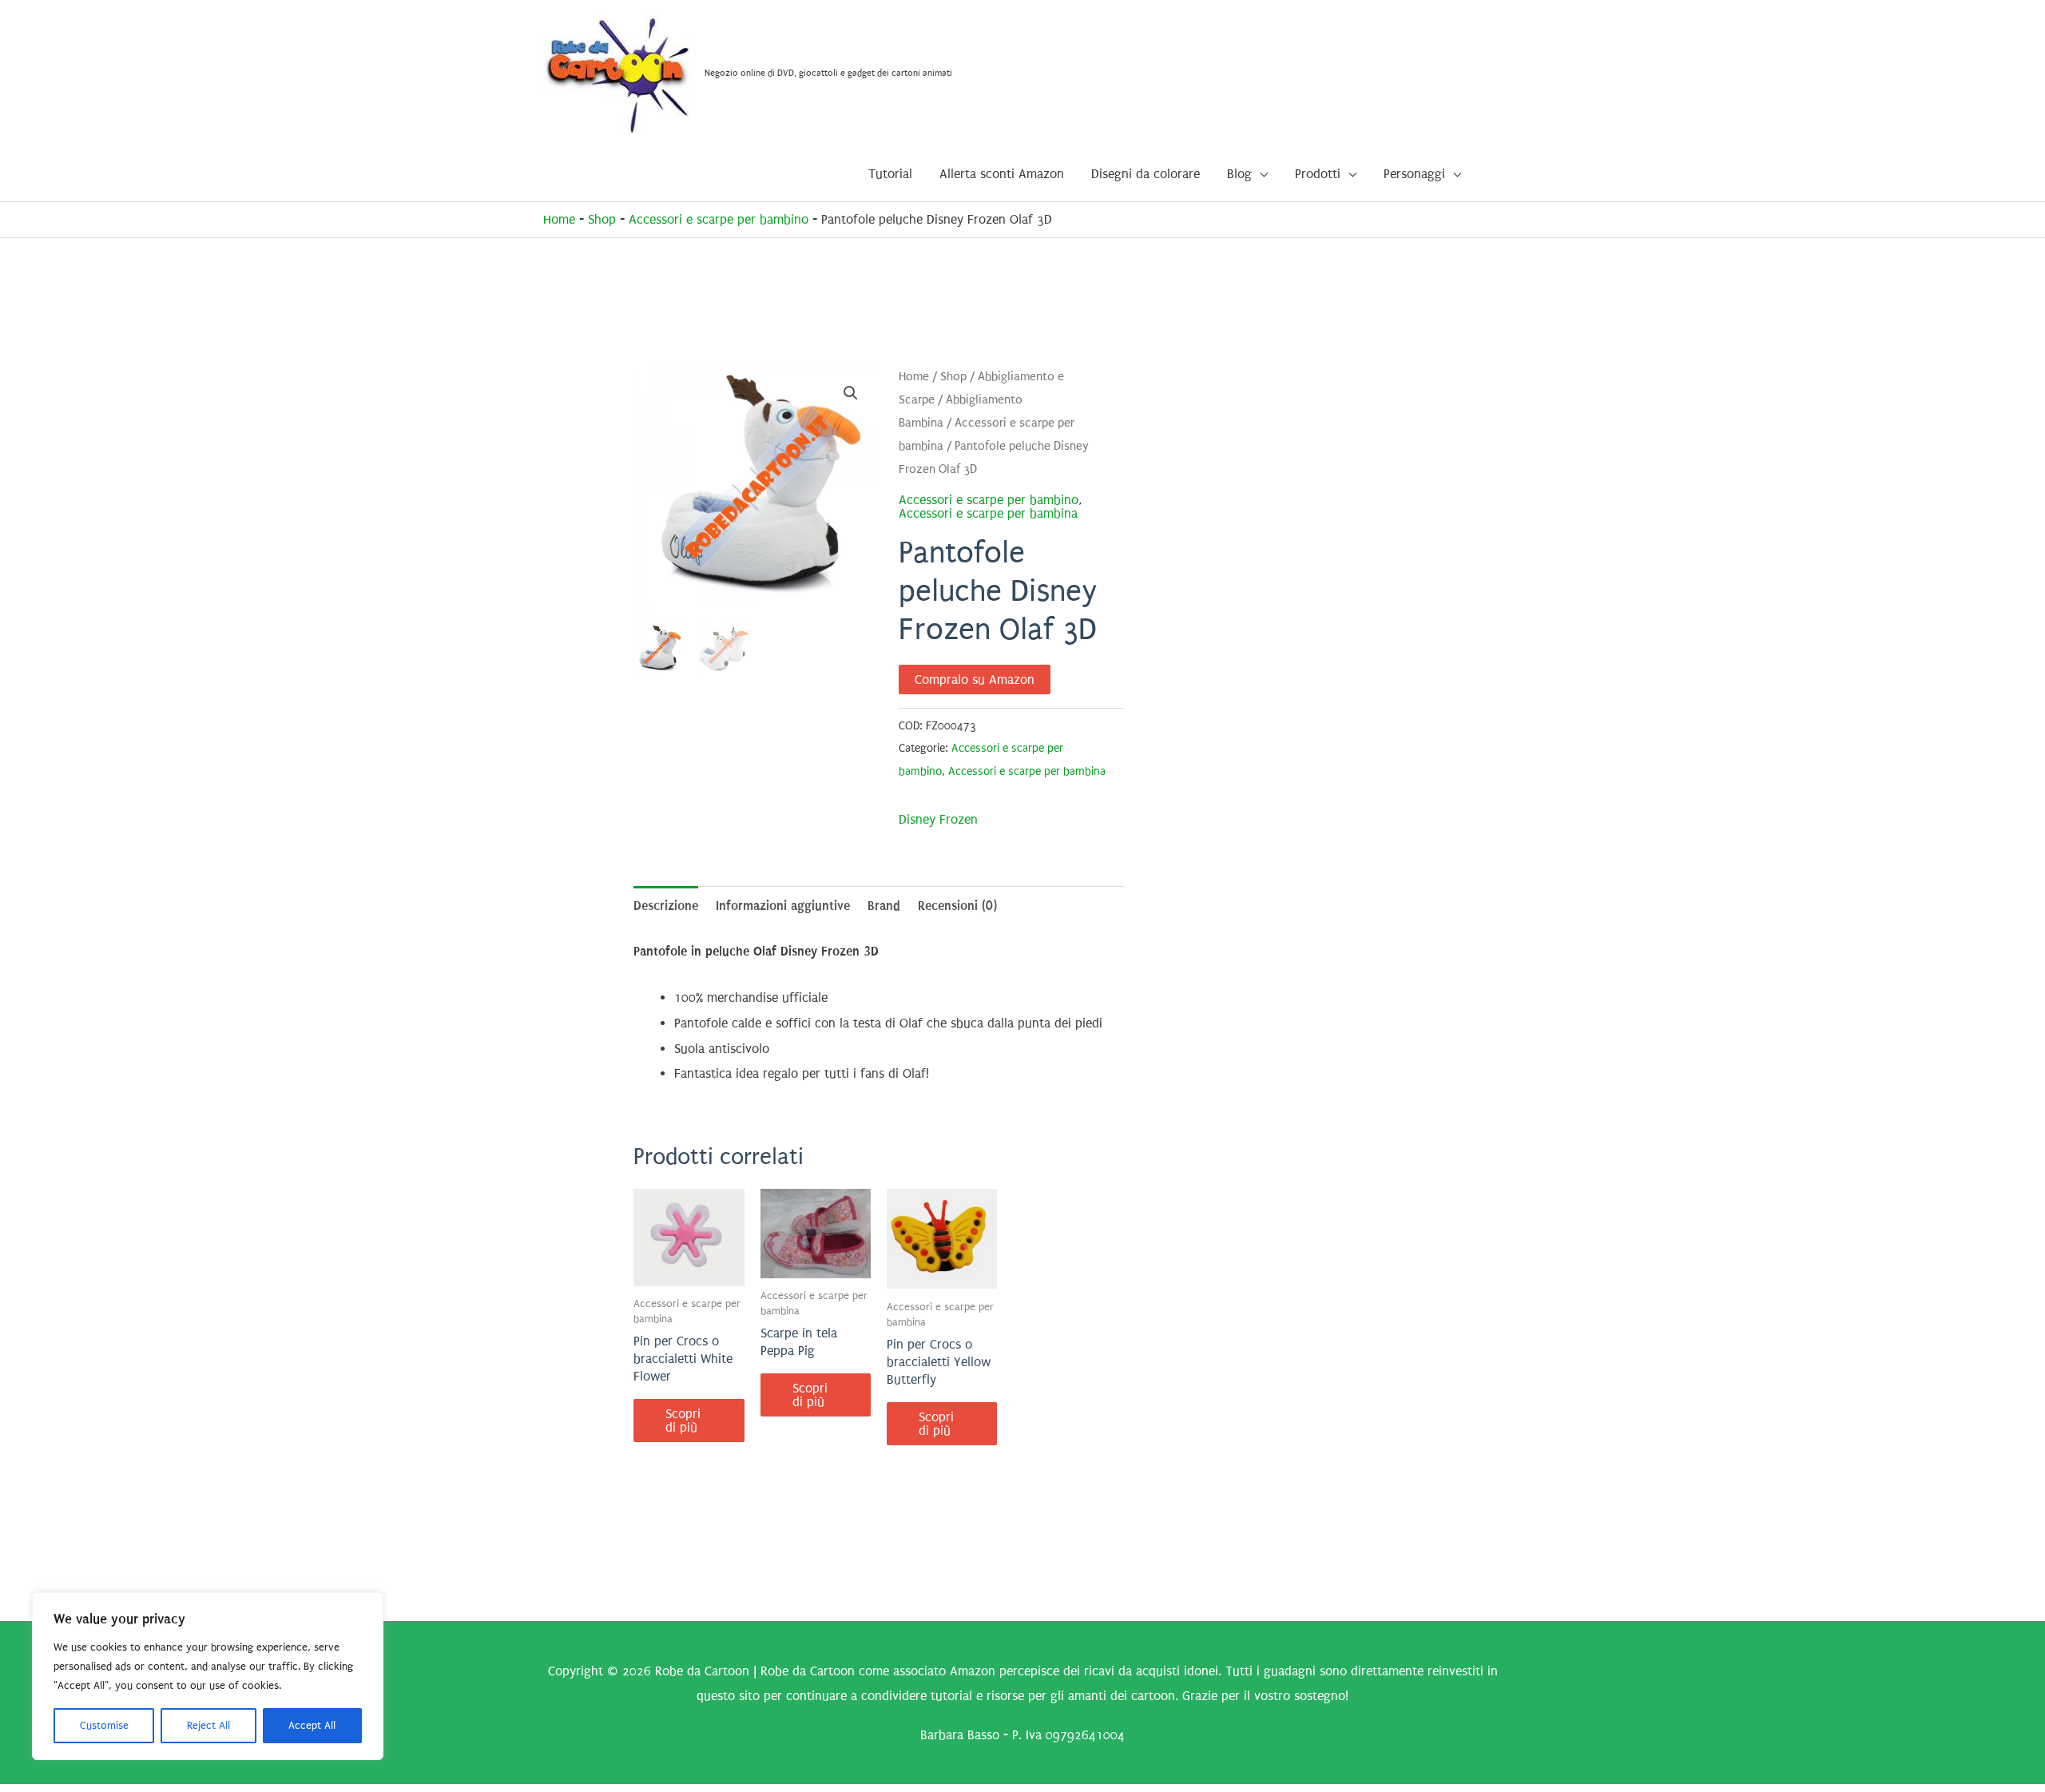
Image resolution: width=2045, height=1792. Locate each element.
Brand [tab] (884, 906)
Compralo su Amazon (975, 679)
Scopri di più (683, 1420)
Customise (104, 1725)
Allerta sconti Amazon (1002, 174)
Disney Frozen (938, 819)
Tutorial (890, 174)
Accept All (312, 1725)
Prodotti (1318, 174)
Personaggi (1414, 174)
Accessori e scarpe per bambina (988, 513)
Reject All (208, 1725)
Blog (1239, 174)
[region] (208, 1676)
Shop (602, 219)
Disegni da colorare (1146, 174)
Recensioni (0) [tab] (957, 906)
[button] (851, 393)
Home (559, 219)
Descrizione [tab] (666, 906)
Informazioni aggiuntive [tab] (783, 906)
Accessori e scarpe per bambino (719, 219)
